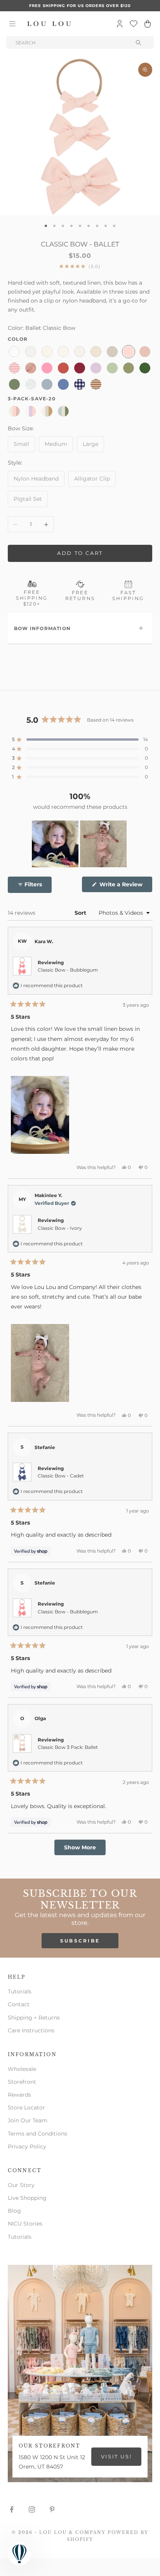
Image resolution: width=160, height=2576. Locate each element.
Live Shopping (27, 2198)
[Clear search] (139, 42)
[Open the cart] (148, 24)
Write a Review (125, 886)
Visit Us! (116, 2456)
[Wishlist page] (134, 24)
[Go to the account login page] (120, 24)
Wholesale (22, 2069)
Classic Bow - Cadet (61, 1476)
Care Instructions (31, 2030)
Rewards (19, 2095)
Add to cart (80, 553)
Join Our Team (28, 2120)
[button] (80, 740)
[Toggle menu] (12, 24)
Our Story (21, 2185)
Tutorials (20, 1991)
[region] (80, 844)
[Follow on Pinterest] (52, 2509)
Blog (14, 2211)
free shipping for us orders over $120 (80, 6)
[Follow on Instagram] (32, 2509)
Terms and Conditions (37, 2134)
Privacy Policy (27, 2146)
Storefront (22, 2082)
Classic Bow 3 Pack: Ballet (68, 1747)
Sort (81, 913)
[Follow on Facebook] (12, 2509)
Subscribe (80, 1941)
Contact (19, 2004)
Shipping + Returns (34, 2018)
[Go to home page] (49, 24)
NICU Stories (25, 2224)
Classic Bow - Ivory (60, 1228)
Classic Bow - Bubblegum (68, 970)
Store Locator (26, 2108)
